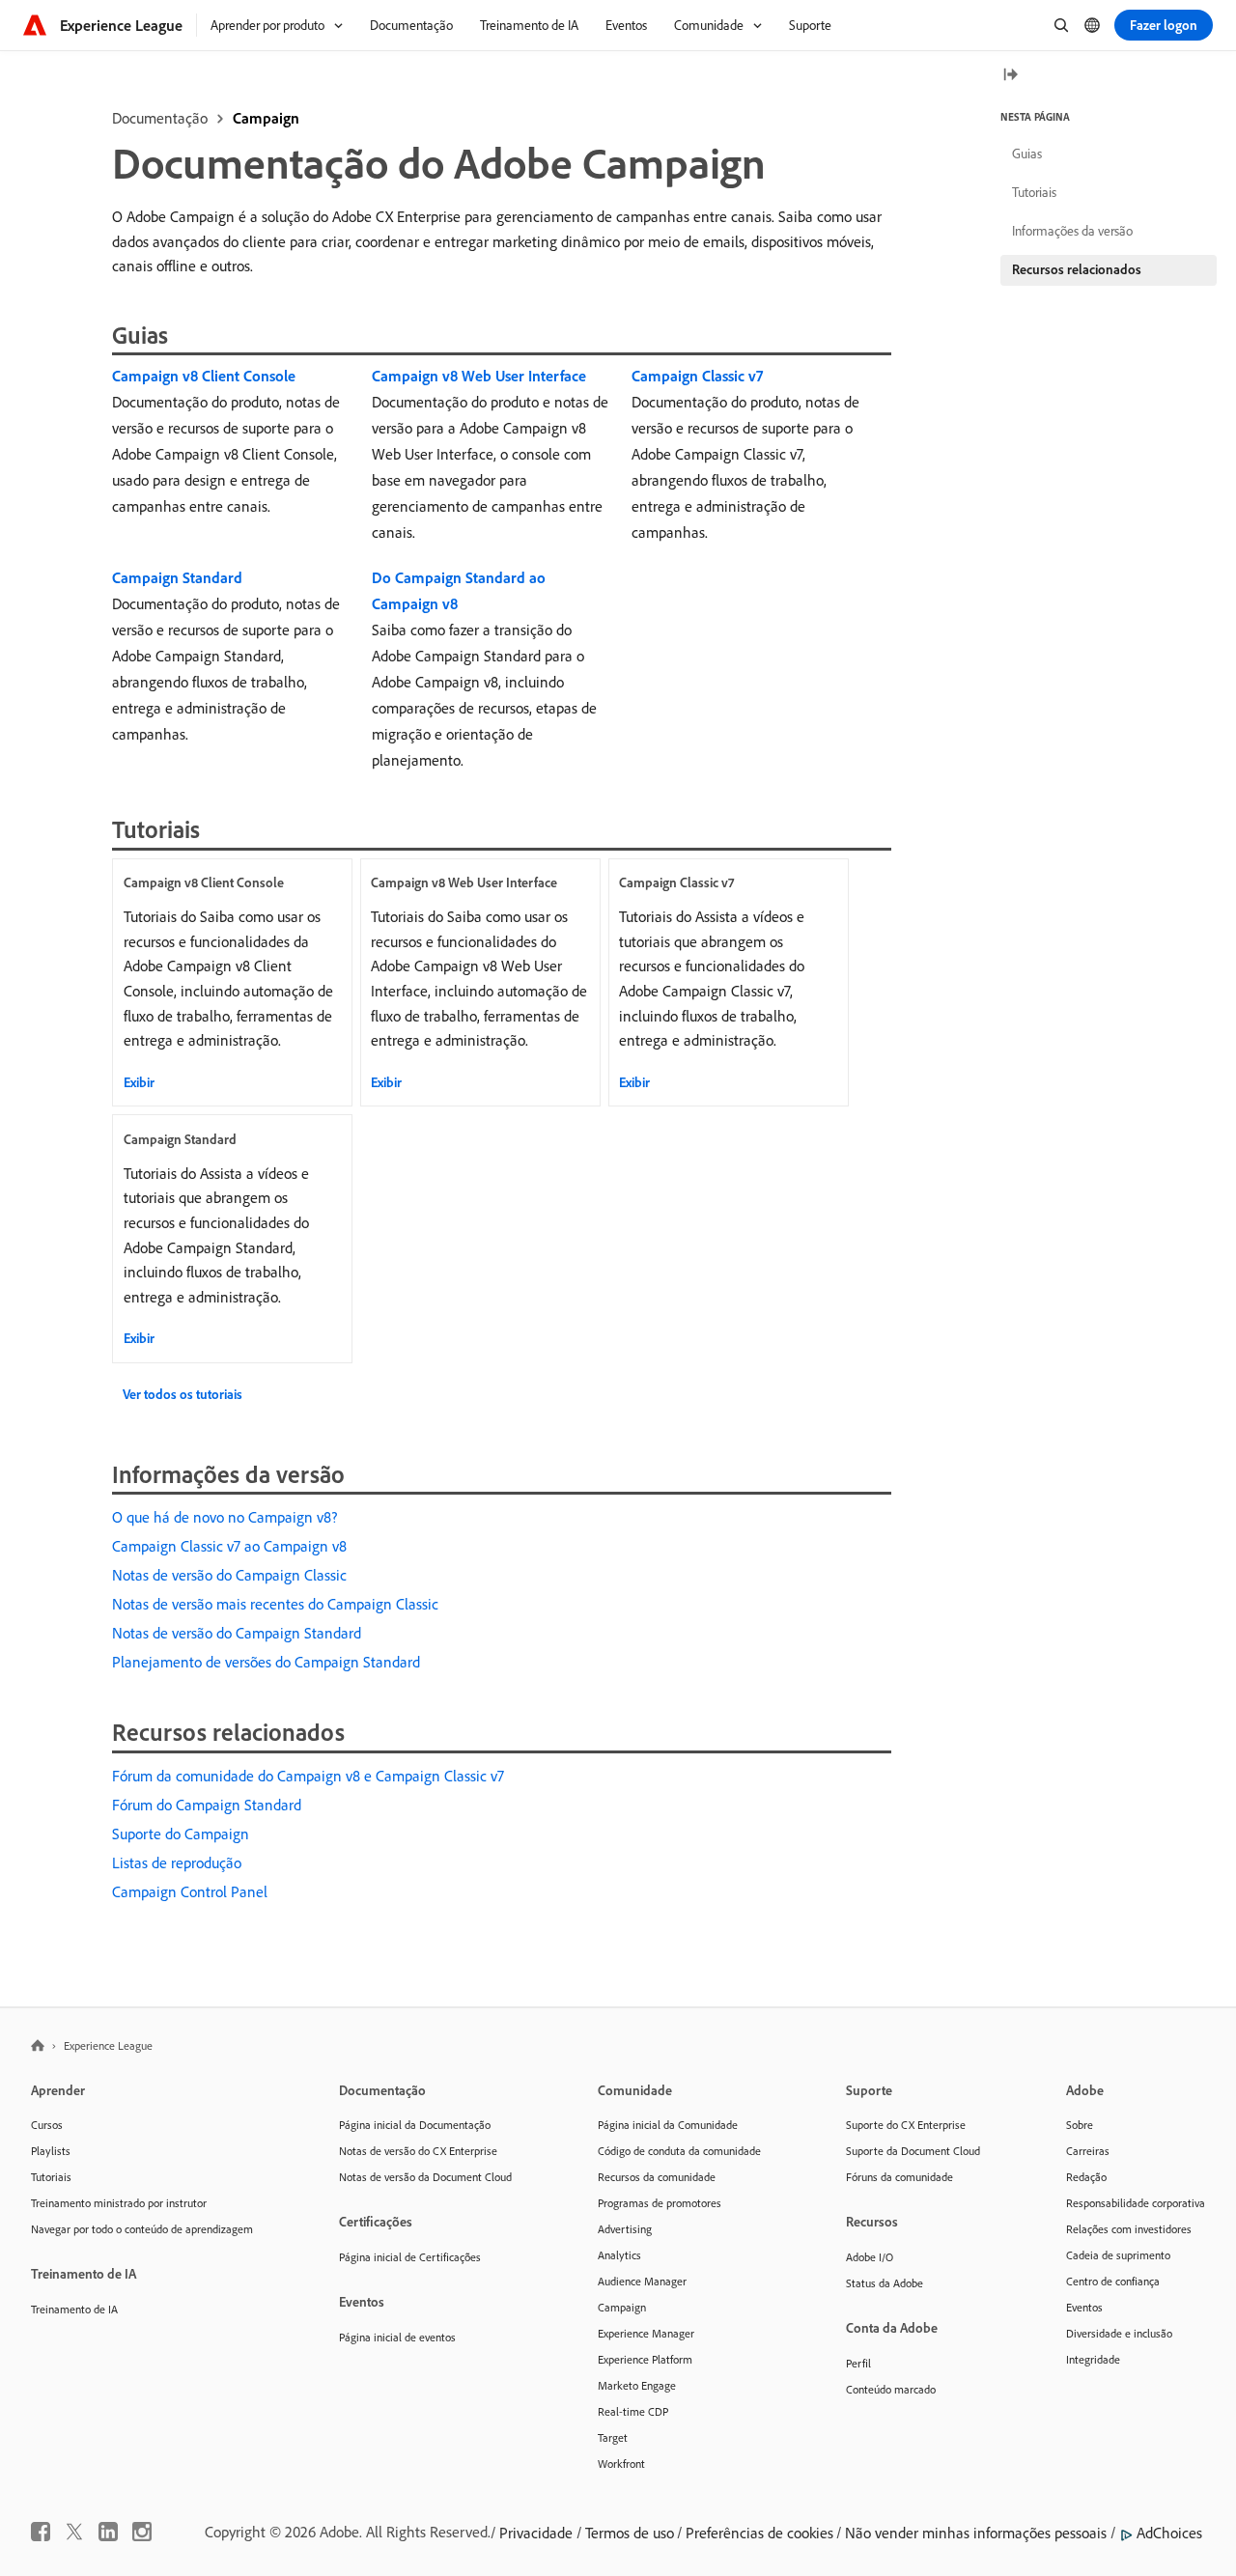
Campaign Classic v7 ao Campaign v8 (229, 1546)
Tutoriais (1034, 192)
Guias (1027, 154)
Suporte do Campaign (181, 1834)
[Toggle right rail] (1010, 76)
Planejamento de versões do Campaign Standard (266, 1662)
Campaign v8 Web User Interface (479, 376)
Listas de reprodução (177, 1862)
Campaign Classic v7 (697, 376)
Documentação (160, 118)
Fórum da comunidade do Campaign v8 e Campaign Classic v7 (308, 1776)
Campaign (266, 118)
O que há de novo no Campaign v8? (225, 1517)
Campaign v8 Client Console (204, 376)
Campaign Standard (177, 577)
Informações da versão (1072, 231)
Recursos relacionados (1077, 269)
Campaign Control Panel (190, 1891)
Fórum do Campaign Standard (207, 1805)
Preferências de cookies (759, 2533)
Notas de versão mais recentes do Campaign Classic (275, 1604)
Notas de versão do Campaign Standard (237, 1633)
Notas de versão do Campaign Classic (229, 1575)
